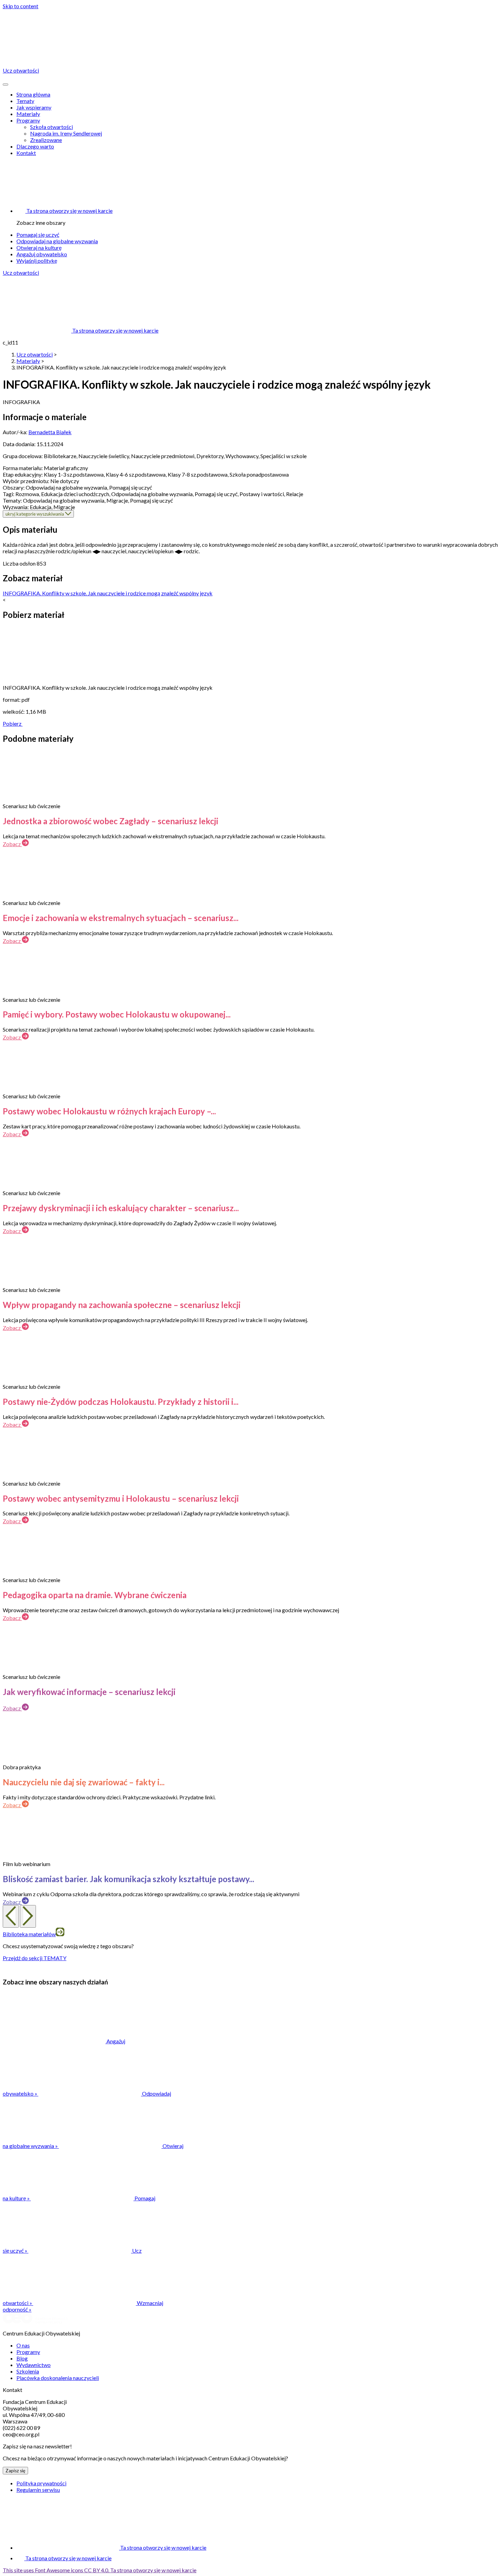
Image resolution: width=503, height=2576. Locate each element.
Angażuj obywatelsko (42, 254)
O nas (23, 2345)
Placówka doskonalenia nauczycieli (58, 2378)
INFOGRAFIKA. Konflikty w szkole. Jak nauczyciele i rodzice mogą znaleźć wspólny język (108, 593)
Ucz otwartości (21, 273)
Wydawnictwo (34, 2365)
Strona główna (33, 94)
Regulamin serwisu (38, 2490)
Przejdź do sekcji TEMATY (35, 1958)
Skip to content (21, 6)
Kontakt (26, 153)
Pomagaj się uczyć (38, 235)
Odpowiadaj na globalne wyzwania (57, 241)
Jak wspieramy (34, 107)
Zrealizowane (46, 140)
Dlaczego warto (35, 146)
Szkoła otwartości (51, 127)
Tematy (25, 101)
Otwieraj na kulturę (39, 248)
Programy (28, 120)
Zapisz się (15, 2471)
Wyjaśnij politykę (37, 261)
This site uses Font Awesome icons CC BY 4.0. (100, 2570)
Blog (22, 2358)
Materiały (28, 114)
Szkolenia (28, 2371)
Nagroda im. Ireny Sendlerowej (66, 133)
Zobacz (12, 844)
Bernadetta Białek (50, 432)
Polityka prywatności (41, 2483)
